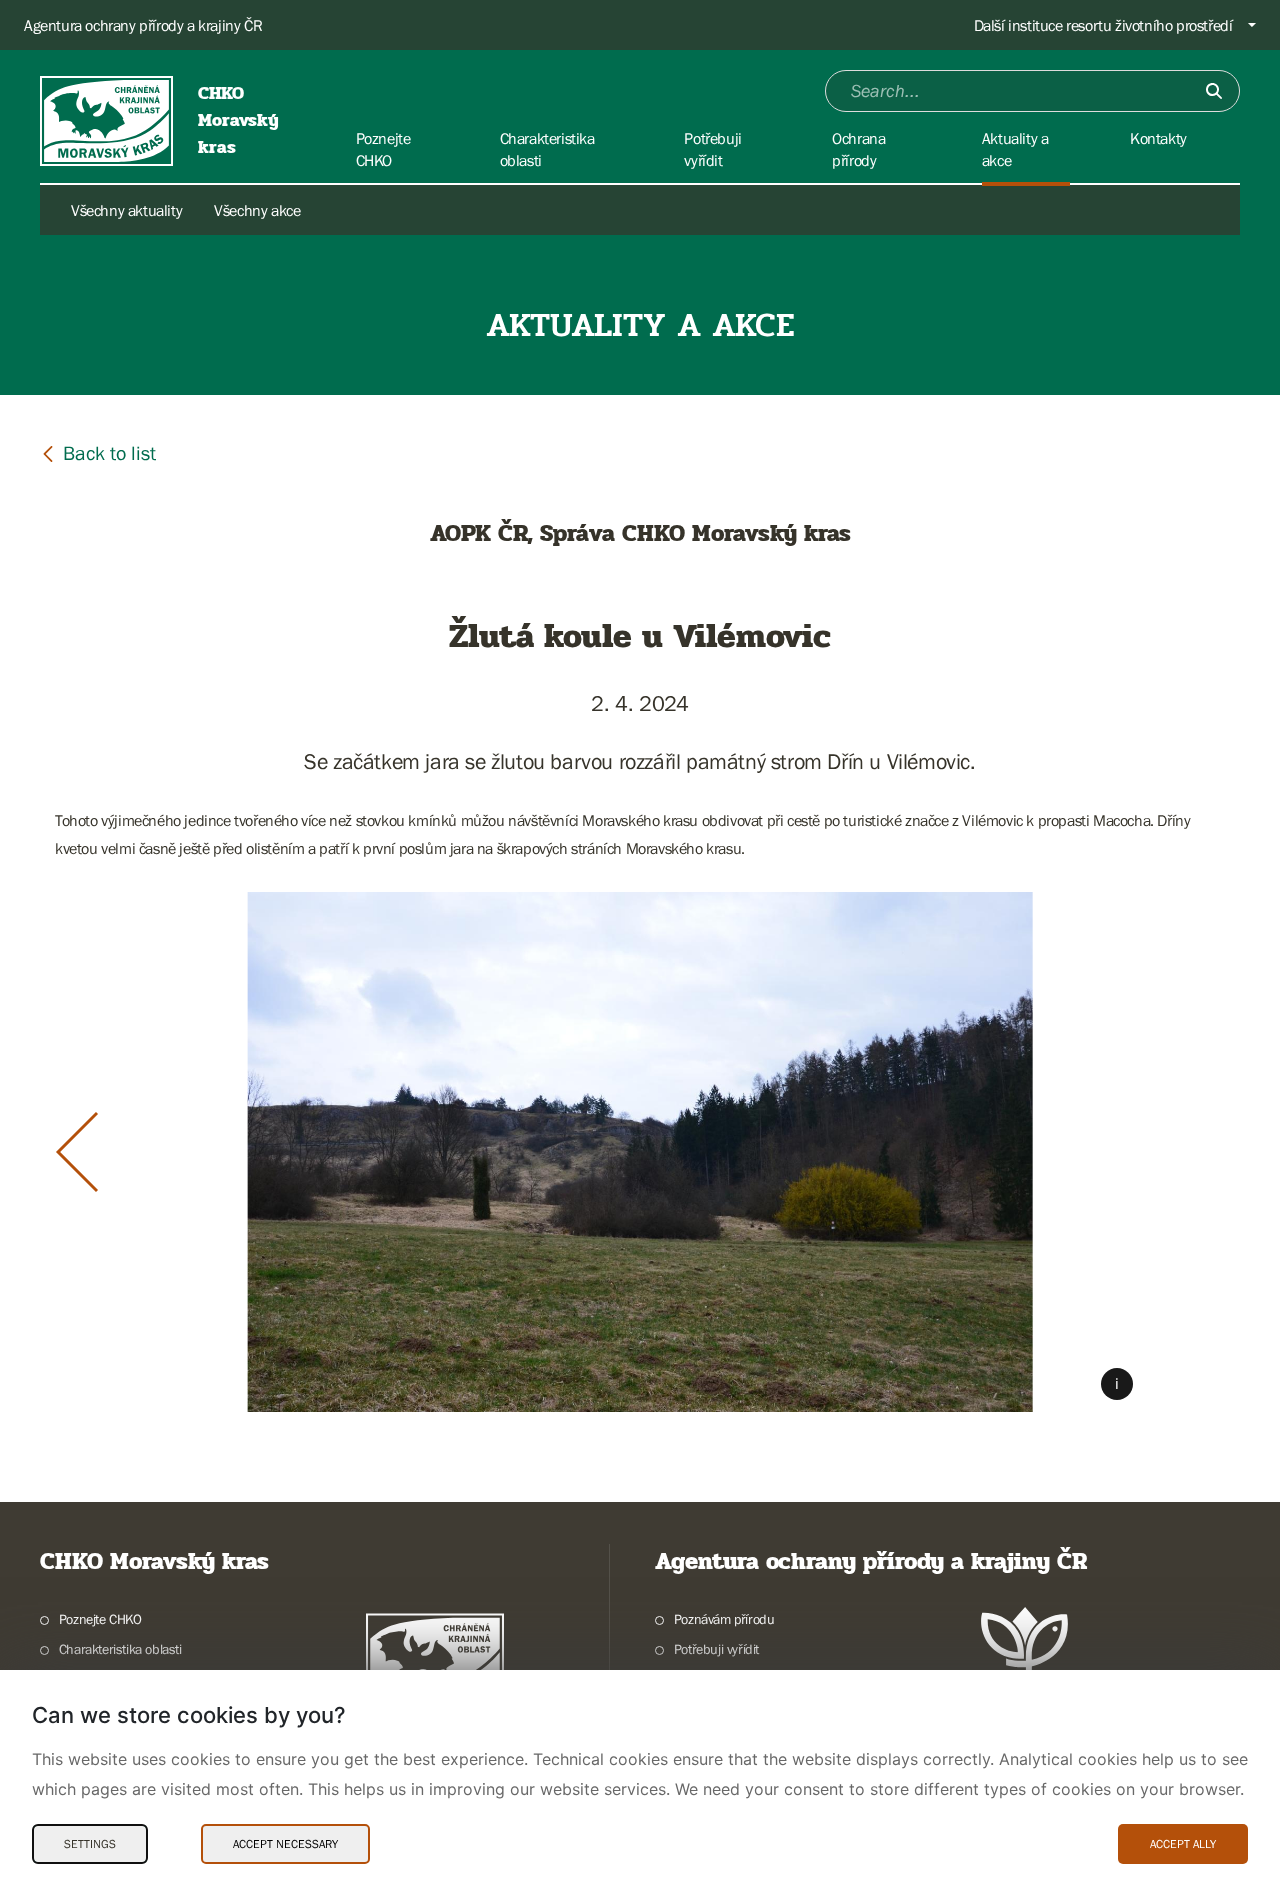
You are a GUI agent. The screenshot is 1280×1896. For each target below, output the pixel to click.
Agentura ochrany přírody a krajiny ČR (143, 25)
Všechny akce (257, 210)
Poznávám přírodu (724, 1619)
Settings (90, 1844)
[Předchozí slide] (77, 1152)
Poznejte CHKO (100, 1619)
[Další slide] (1204, 1152)
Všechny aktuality (126, 210)
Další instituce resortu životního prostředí (1103, 25)
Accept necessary (285, 1844)
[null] (98, 452)
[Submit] (1214, 91)
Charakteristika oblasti (120, 1649)
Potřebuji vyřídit (716, 1649)
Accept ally (1183, 1844)
